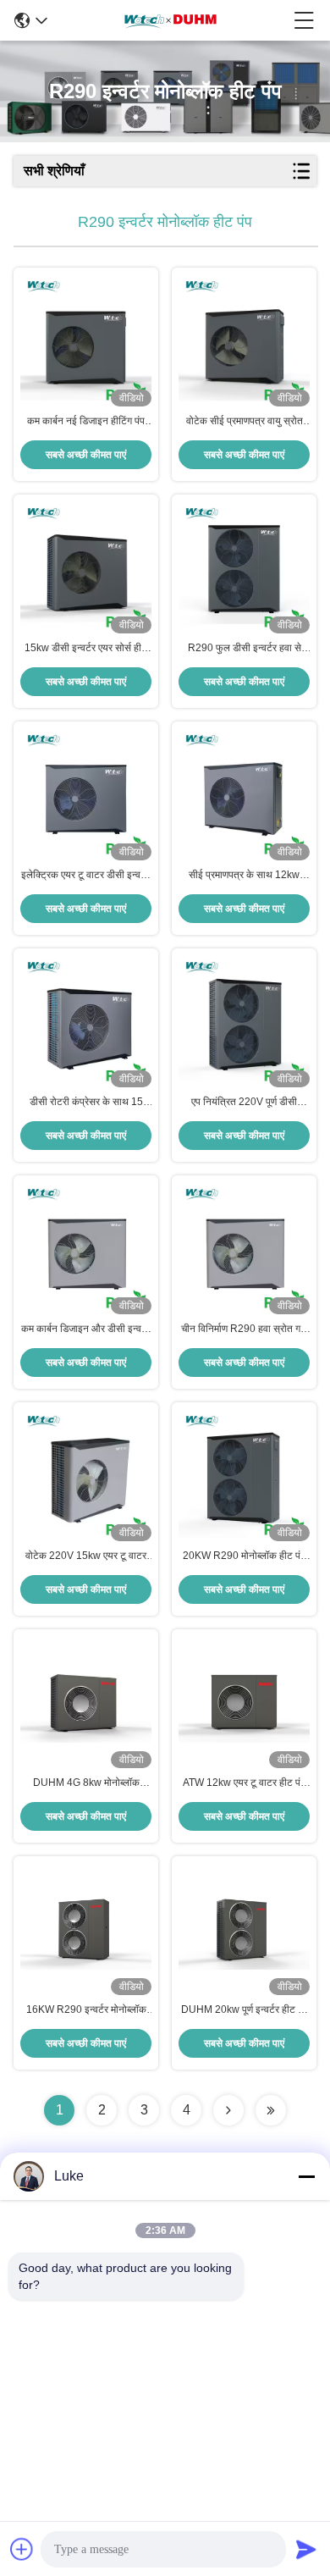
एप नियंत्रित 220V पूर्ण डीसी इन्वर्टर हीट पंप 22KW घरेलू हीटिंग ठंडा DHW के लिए (244, 1103)
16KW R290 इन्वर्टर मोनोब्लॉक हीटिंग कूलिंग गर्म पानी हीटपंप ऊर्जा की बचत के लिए (86, 2010)
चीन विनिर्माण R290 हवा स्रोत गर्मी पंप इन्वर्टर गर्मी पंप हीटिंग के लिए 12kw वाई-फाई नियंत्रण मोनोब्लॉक (244, 1329)
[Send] (306, 2549)
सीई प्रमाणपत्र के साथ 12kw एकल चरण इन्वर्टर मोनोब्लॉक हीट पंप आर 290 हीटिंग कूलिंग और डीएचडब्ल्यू (245, 876)
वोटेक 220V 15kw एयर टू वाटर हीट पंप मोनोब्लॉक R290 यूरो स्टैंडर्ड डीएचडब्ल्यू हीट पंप (86, 1556)
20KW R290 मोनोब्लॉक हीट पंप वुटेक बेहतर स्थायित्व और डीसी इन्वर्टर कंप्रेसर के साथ (244, 1556)
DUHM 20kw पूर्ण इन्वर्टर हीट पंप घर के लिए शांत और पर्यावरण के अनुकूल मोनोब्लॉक (245, 2010)
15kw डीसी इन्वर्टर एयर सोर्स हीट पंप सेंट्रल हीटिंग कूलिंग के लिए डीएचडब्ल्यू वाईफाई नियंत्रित (86, 649)
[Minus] (306, 2176)
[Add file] (22, 2549)
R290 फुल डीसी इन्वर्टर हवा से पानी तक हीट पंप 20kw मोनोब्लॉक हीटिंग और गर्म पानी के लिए (244, 649)
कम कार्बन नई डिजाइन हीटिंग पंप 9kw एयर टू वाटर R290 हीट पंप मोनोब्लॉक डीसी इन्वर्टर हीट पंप (86, 422)
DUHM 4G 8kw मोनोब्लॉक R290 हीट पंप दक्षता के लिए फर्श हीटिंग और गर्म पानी (86, 1783)
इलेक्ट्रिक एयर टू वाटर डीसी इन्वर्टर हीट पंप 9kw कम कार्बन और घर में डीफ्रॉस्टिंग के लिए (86, 876)
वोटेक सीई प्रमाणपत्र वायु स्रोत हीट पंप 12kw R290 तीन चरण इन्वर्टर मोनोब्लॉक (245, 422)
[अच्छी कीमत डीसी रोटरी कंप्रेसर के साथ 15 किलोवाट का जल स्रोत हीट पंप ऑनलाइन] (86, 1022)
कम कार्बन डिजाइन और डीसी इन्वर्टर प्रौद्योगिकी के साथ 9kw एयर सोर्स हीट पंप (86, 1329)
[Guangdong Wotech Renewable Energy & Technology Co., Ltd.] (171, 20)
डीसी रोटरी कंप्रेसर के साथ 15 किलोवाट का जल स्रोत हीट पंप (86, 1103)
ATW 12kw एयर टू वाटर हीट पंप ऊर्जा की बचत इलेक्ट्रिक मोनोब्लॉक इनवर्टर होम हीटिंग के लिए (244, 1783)
